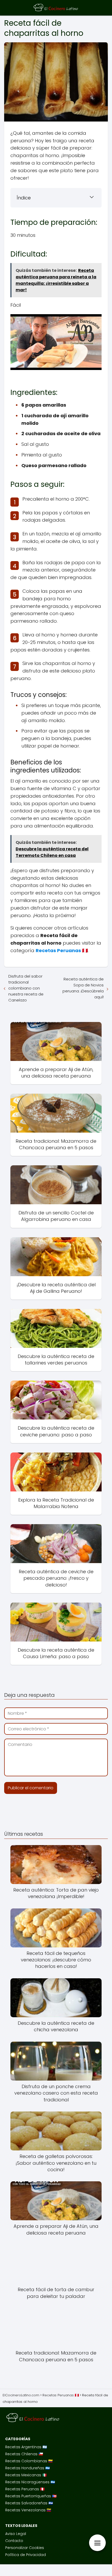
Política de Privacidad (26, 2555)
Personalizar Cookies (25, 2548)
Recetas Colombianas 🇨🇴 (29, 2461)
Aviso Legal (16, 2534)
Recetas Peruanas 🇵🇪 (25, 2489)
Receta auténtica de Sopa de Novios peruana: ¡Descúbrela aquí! (83, 988)
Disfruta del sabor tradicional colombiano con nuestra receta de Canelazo (26, 988)
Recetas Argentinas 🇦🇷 (26, 2447)
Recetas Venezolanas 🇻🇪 (28, 2510)
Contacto (14, 2541)
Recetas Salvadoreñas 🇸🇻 (29, 2503)
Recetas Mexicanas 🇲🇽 (26, 2475)
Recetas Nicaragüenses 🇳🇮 (30, 2482)
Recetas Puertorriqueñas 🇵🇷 (31, 2496)
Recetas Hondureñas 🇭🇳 (27, 2468)
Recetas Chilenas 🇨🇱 (24, 2454)
